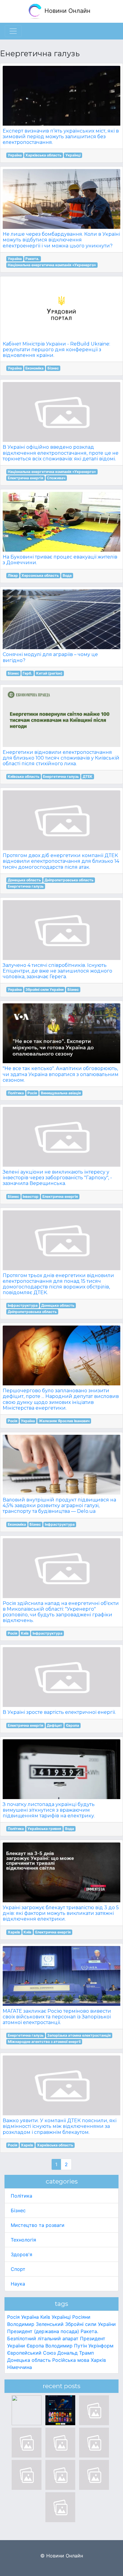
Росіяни (81, 2317)
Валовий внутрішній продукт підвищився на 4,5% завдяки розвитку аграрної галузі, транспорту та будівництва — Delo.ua (59, 1505)
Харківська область (43, 155)
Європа (73, 1725)
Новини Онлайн (67, 11)
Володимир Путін (66, 2346)
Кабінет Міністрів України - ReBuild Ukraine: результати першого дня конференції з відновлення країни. (56, 350)
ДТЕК (88, 776)
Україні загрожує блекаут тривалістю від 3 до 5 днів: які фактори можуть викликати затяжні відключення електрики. (61, 1913)
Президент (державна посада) (43, 2331)
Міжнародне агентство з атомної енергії (44, 2042)
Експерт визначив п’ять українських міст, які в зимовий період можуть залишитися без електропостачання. (61, 137)
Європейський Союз (31, 2353)
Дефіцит (54, 1725)
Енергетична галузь (61, 776)
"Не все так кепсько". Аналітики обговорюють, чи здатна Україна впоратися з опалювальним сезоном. (61, 1074)
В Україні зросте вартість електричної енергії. (59, 1712)
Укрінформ (101, 2346)
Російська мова (71, 2360)
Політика (16, 1093)
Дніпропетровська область (69, 880)
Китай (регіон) (49, 673)
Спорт (18, 2269)
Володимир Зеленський (35, 2324)
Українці (73, 155)
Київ (25, 1633)
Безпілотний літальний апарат (43, 2338)
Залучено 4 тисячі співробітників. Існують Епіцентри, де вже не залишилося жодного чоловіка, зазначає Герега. (57, 971)
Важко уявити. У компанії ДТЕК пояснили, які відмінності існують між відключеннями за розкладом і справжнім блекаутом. (60, 2126)
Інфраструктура (23, 1305)
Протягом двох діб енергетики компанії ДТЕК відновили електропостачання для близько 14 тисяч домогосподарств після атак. (61, 861)
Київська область (24, 776)
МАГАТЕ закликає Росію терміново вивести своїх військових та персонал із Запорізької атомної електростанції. (57, 2017)
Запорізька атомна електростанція (79, 2035)
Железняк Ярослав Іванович (64, 1421)
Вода (67, 575)
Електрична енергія (26, 478)
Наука (18, 2284)
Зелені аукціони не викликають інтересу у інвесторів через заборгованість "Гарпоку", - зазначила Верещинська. (57, 1178)
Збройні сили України (44, 989)
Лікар (13, 575)
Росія (32, 1093)
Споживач (56, 478)
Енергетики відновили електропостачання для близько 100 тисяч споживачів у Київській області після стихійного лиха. (61, 758)
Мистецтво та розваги (38, 2225)
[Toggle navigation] (13, 31)
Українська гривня (44, 1829)
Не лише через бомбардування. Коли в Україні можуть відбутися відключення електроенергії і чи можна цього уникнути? (61, 240)
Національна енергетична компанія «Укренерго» (52, 265)
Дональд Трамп (76, 2353)
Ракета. (32, 259)
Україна (15, 155)
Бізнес (53, 368)
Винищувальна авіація (61, 1093)
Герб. (27, 673)
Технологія (23, 2240)
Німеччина (20, 2367)
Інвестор (31, 1196)
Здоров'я (21, 2254)
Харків (14, 1932)
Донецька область (24, 880)
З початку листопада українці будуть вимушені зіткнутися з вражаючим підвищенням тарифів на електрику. (49, 1810)
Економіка (34, 368)
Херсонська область (40, 575)
